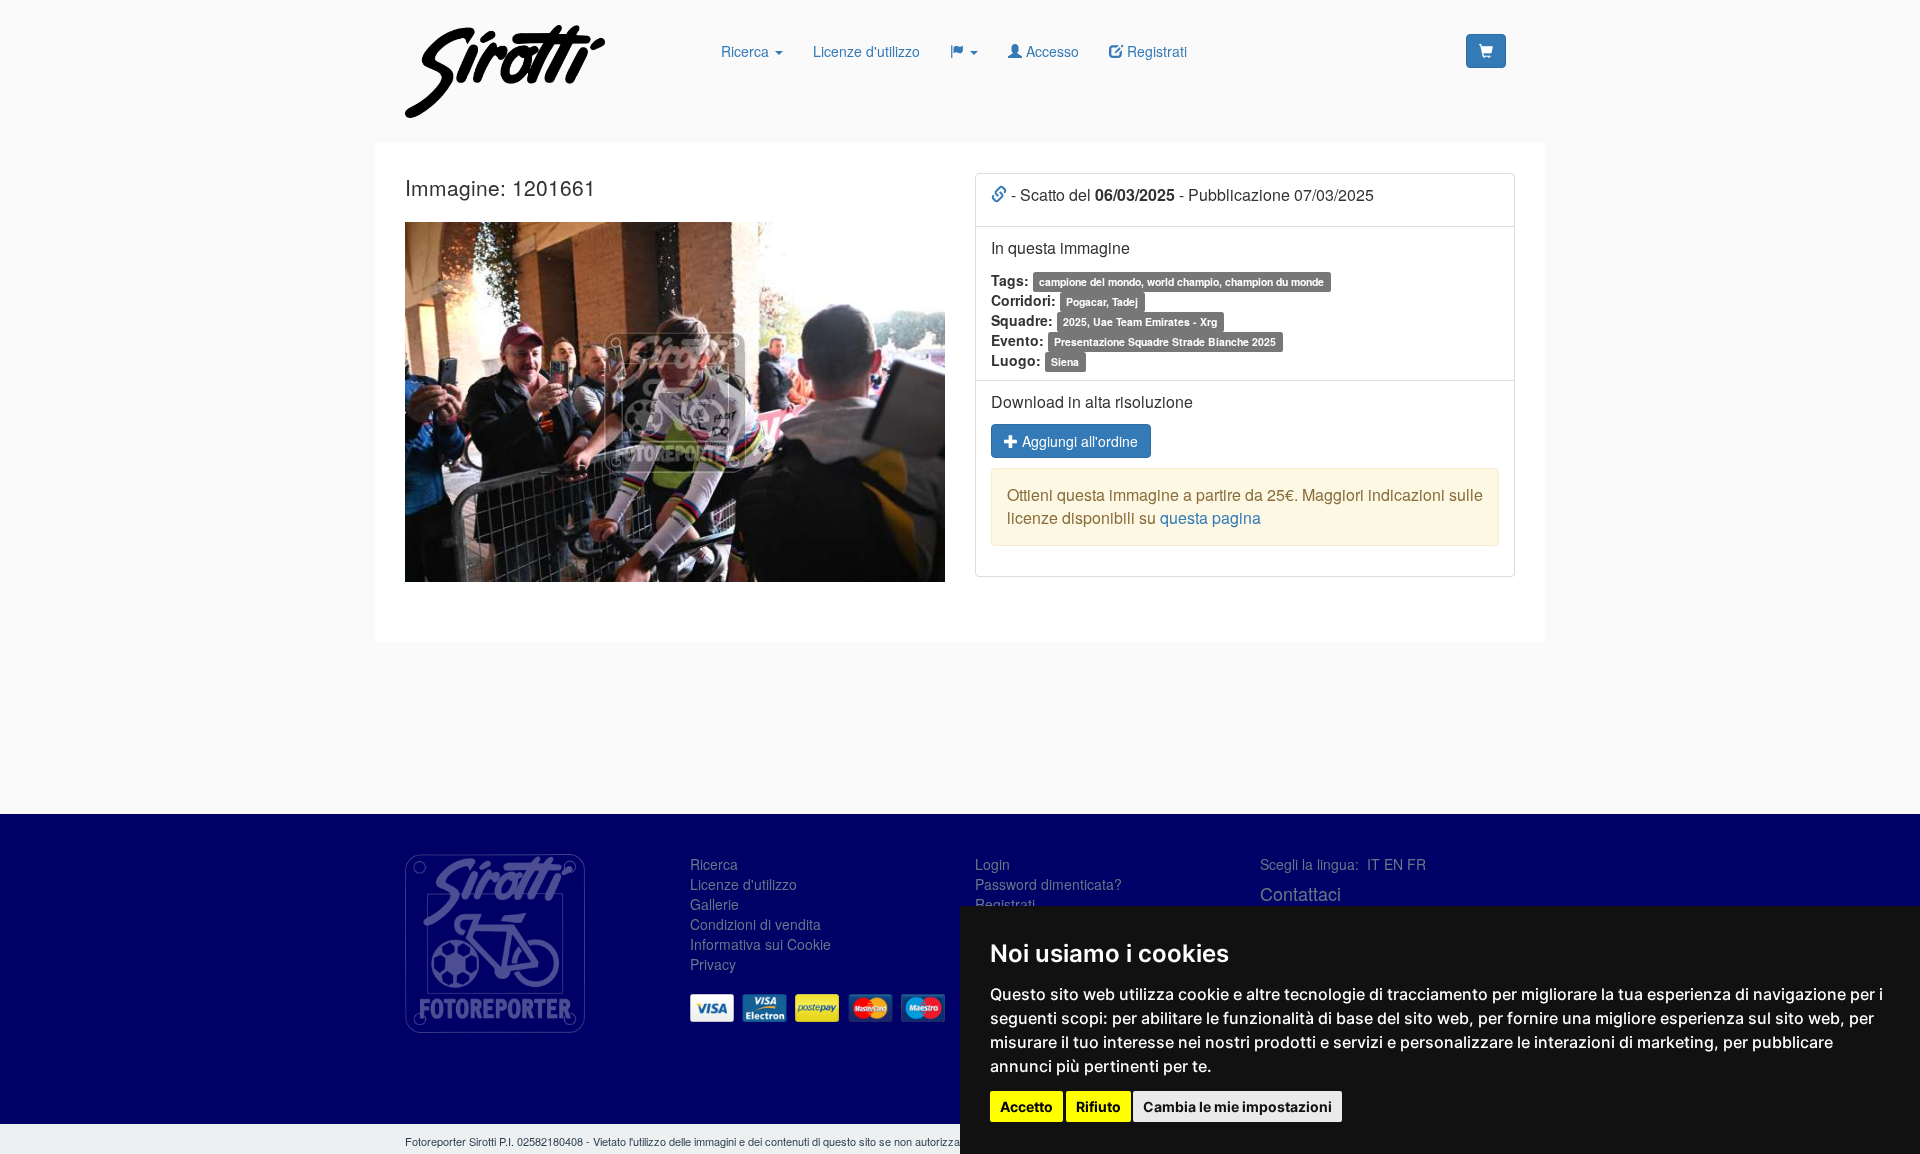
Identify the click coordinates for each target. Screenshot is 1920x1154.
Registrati (1005, 904)
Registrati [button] (1155, 51)
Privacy (713, 964)
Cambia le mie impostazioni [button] (1237, 1106)
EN (1393, 864)
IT (1373, 864)
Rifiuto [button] (1098, 1106)
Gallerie (714, 904)
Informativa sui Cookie (760, 944)
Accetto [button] (1026, 1106)
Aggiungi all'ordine (1078, 441)
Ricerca (747, 51)
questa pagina (1210, 517)
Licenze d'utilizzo (866, 51)
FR (1416, 864)
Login (992, 864)
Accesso (1050, 51)
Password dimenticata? (1048, 884)
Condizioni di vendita (755, 924)
